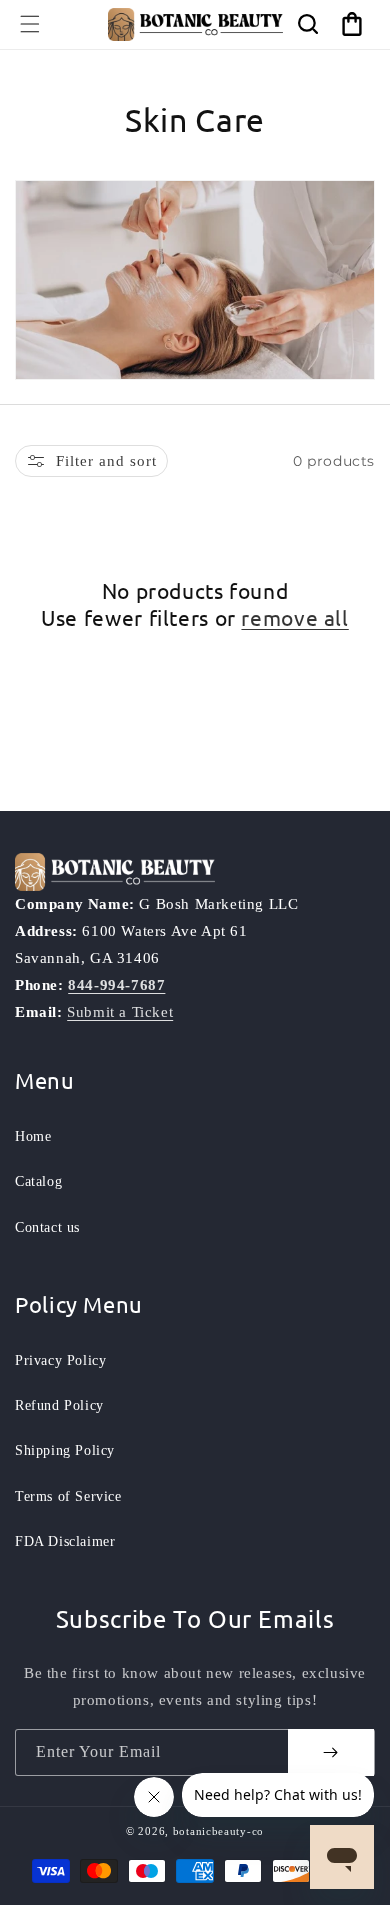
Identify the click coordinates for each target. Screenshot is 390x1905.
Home (33, 1136)
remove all (294, 617)
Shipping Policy (65, 1450)
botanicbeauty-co (218, 1831)
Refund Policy (59, 1405)
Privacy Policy (60, 1360)
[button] (30, 24)
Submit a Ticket (120, 1012)
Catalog (38, 1181)
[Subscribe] (331, 1752)
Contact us (47, 1227)
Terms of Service (68, 1496)
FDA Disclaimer (65, 1541)
